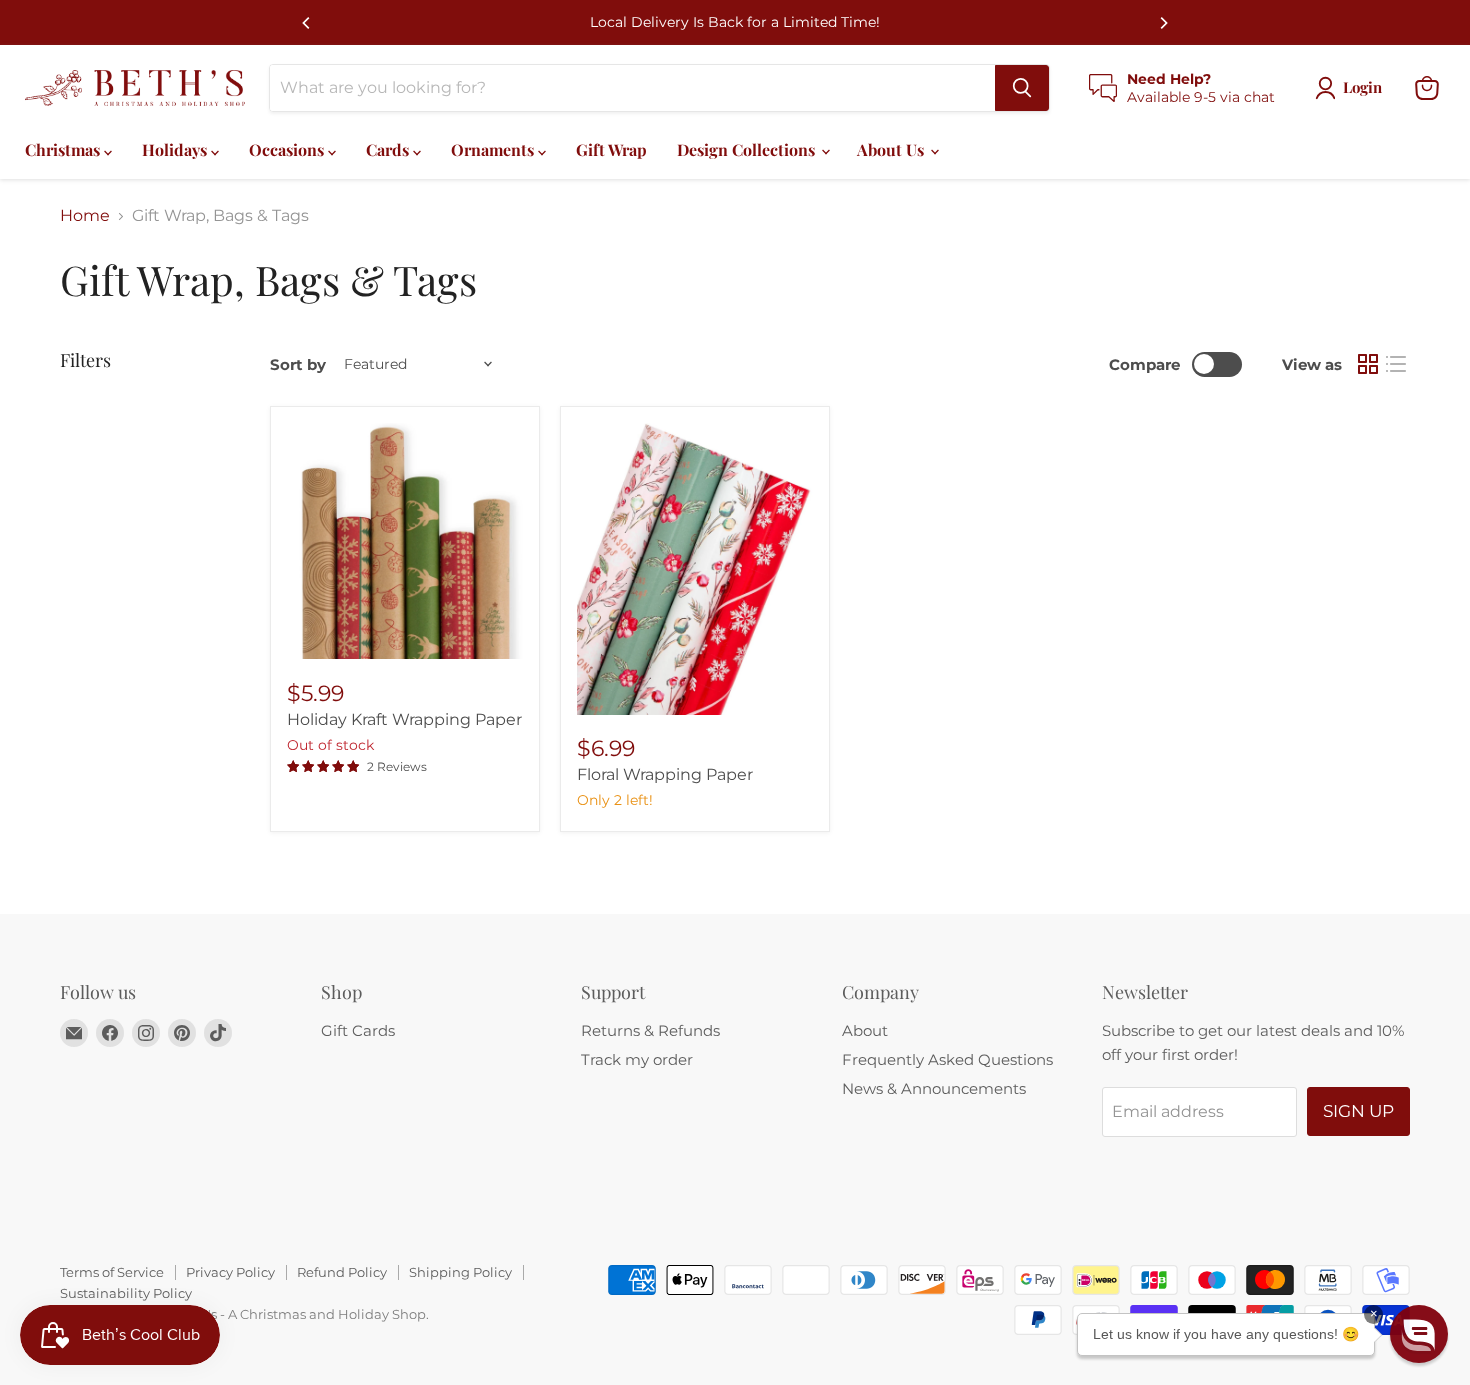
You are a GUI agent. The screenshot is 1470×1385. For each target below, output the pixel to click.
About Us (892, 149)
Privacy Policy (230, 1272)
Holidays (176, 149)
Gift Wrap (611, 149)
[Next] (1163, 23)
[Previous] (307, 23)
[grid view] (1368, 364)
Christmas (64, 149)
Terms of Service (112, 1272)
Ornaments (494, 149)
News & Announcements (934, 1088)
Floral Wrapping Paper (665, 774)
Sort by (298, 364)
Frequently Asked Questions (947, 1059)
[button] (1419, 1334)
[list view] (1396, 364)
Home (85, 216)
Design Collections (748, 149)
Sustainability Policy (126, 1293)
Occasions (288, 149)
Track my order (637, 1059)
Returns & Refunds (650, 1030)
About (865, 1030)
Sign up (1358, 1111)
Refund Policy (342, 1272)
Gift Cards (358, 1030)
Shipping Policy (460, 1272)
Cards (389, 149)
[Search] (1022, 88)
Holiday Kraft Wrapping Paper (404, 719)
